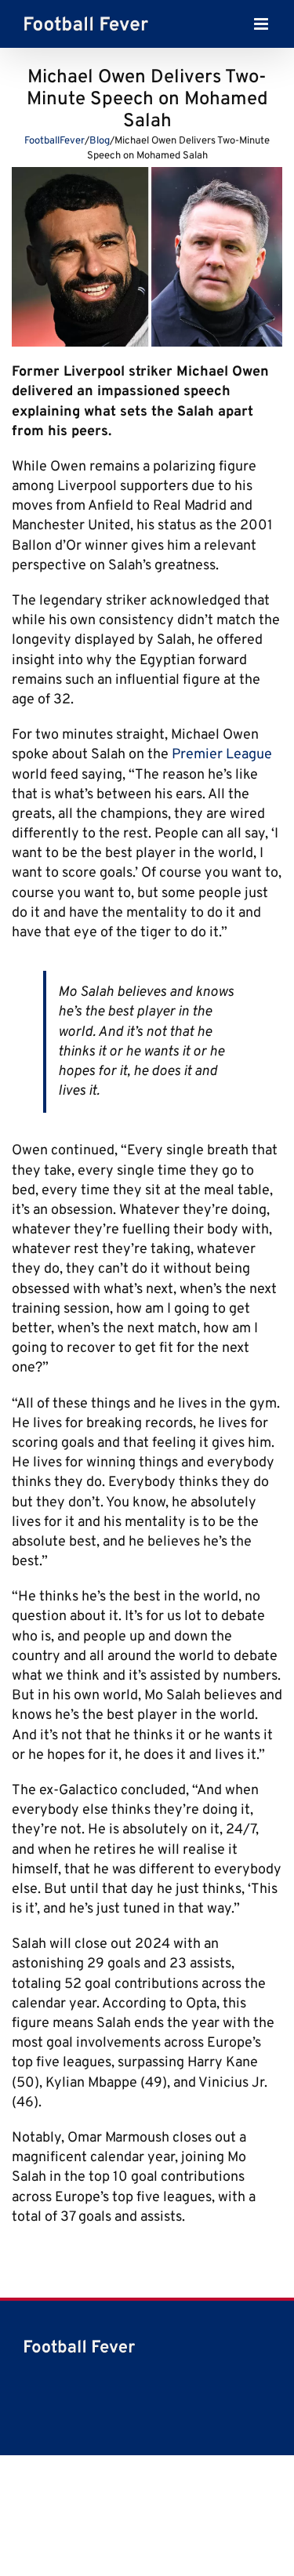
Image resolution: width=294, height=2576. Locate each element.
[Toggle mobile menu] (262, 28)
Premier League (222, 755)
